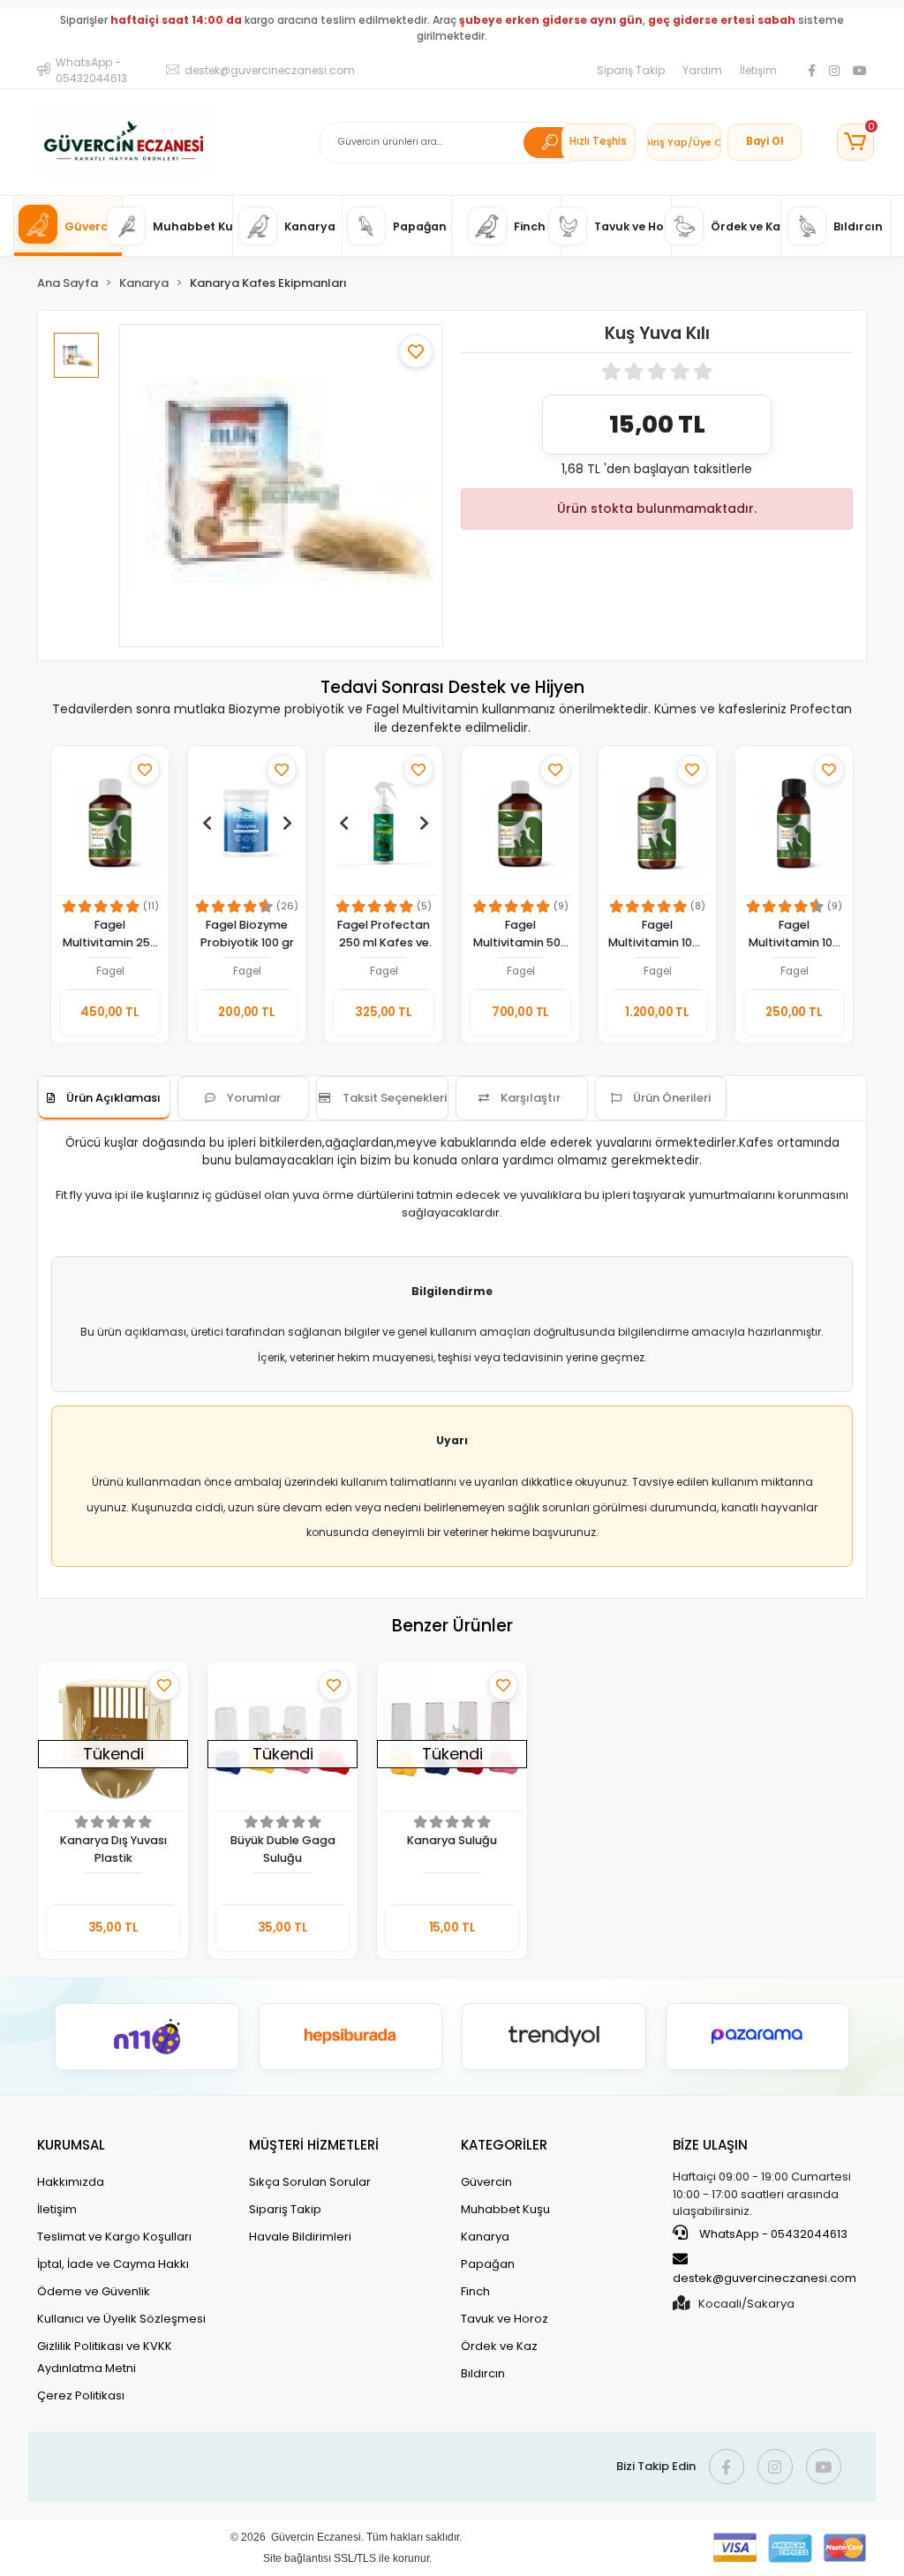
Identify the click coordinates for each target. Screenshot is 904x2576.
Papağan (488, 2264)
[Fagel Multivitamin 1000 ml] (657, 823)
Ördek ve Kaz (499, 2346)
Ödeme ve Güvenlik (94, 2291)
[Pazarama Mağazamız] (758, 2037)
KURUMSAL (71, 2145)
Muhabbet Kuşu (505, 2209)
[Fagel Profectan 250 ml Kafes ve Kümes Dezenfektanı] (384, 823)
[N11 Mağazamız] (147, 2037)
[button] (855, 142)
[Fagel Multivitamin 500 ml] (520, 823)
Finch (475, 2291)
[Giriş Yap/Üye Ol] (684, 142)
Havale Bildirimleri (300, 2237)
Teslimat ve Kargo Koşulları (114, 2237)
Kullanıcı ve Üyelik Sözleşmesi (121, 2319)
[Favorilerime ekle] (416, 351)
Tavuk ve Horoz (505, 2319)
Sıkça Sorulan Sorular (310, 2182)
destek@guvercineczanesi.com (765, 2278)
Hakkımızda (71, 2182)
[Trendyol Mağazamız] (554, 2037)
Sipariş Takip (631, 70)
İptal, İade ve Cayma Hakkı (113, 2264)
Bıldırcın (483, 2373)
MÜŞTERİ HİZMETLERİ (314, 2145)
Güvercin (486, 2182)
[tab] (104, 1098)
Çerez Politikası (81, 2395)
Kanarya (485, 2237)
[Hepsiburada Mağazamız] (351, 2037)
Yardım (702, 70)
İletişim (758, 70)
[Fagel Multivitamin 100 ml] (794, 823)
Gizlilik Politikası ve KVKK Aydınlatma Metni (105, 2357)
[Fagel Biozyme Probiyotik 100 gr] (247, 823)
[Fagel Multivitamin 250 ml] (110, 823)
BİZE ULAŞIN (710, 2145)
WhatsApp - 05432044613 (772, 2234)
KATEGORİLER (504, 2145)
